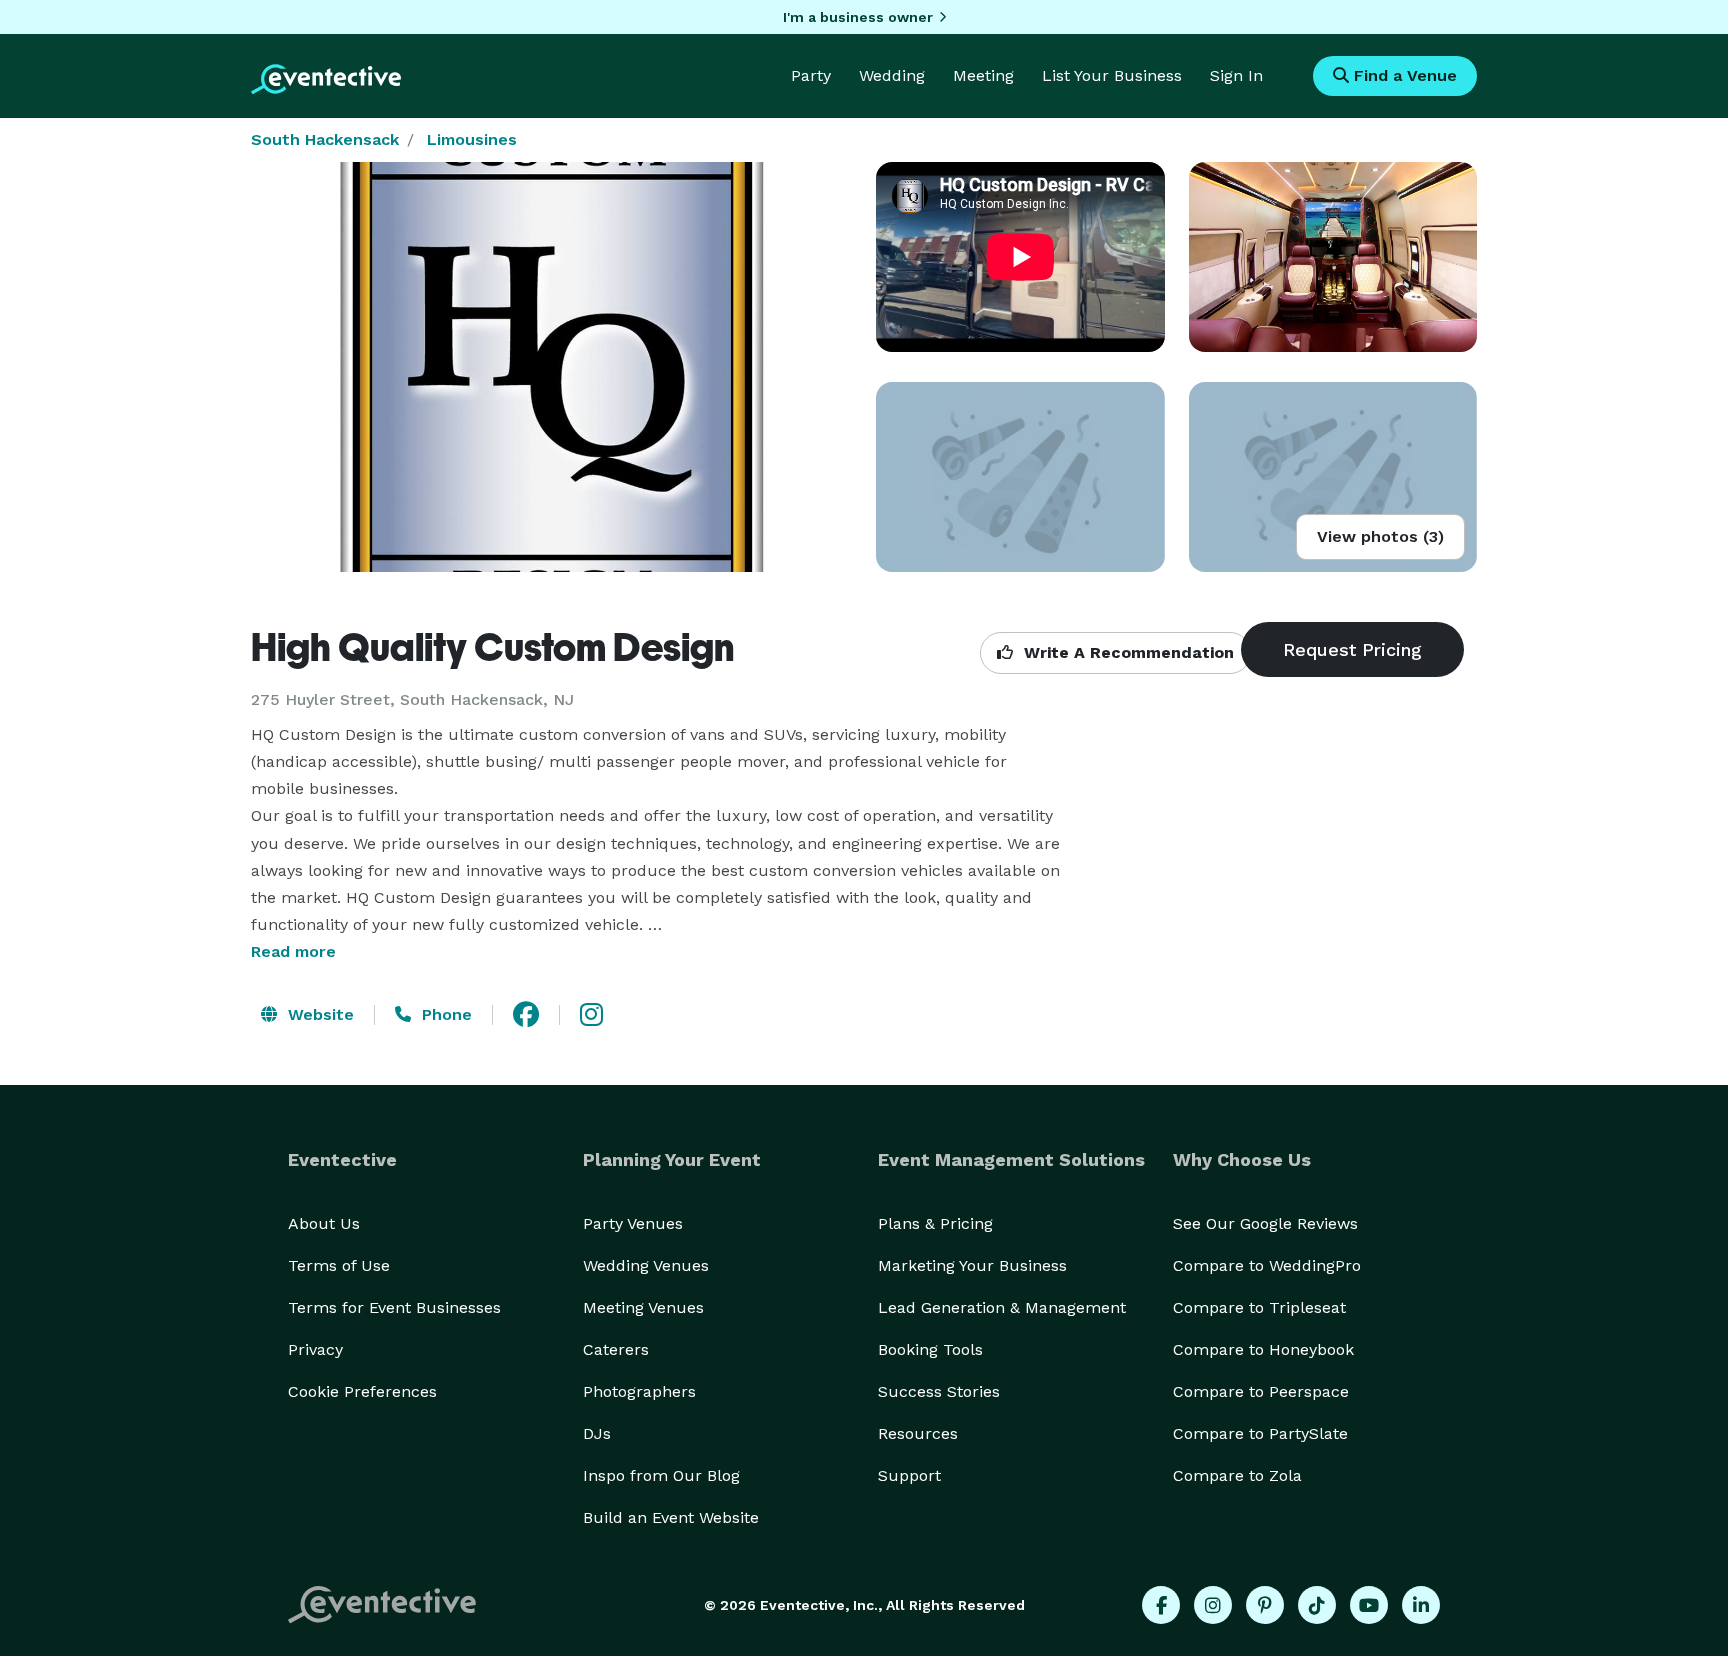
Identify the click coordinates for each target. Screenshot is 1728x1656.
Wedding (892, 75)
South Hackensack (325, 139)
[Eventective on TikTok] (1317, 1605)
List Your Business (1112, 75)
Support (909, 1475)
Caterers (616, 1349)
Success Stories (939, 1391)
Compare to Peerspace (1261, 1391)
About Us (324, 1223)
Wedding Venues (646, 1265)
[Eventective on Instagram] (1213, 1605)
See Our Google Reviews (1265, 1223)
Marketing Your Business (972, 1265)
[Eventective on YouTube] (1369, 1605)
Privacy (315, 1349)
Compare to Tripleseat (1259, 1307)
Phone (444, 1014)
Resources (918, 1433)
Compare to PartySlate (1260, 1433)
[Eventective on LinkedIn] (1421, 1605)
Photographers (639, 1391)
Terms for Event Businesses (394, 1307)
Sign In (1236, 75)
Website (318, 1014)
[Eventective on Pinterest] (1265, 1605)
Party (811, 75)
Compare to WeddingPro (1267, 1265)
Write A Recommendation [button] (1126, 652)
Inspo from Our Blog (661, 1475)
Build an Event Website (671, 1517)
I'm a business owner (858, 17)
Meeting (983, 75)
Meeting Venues (643, 1307)
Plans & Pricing (935, 1223)
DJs (597, 1433)
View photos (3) (1380, 536)
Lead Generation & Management (1002, 1307)
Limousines (472, 139)
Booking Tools (930, 1349)
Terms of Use (339, 1265)
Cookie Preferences (362, 1391)
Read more (293, 951)
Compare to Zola (1237, 1475)
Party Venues (633, 1223)
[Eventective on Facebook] (1161, 1605)
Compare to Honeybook (1263, 1349)
